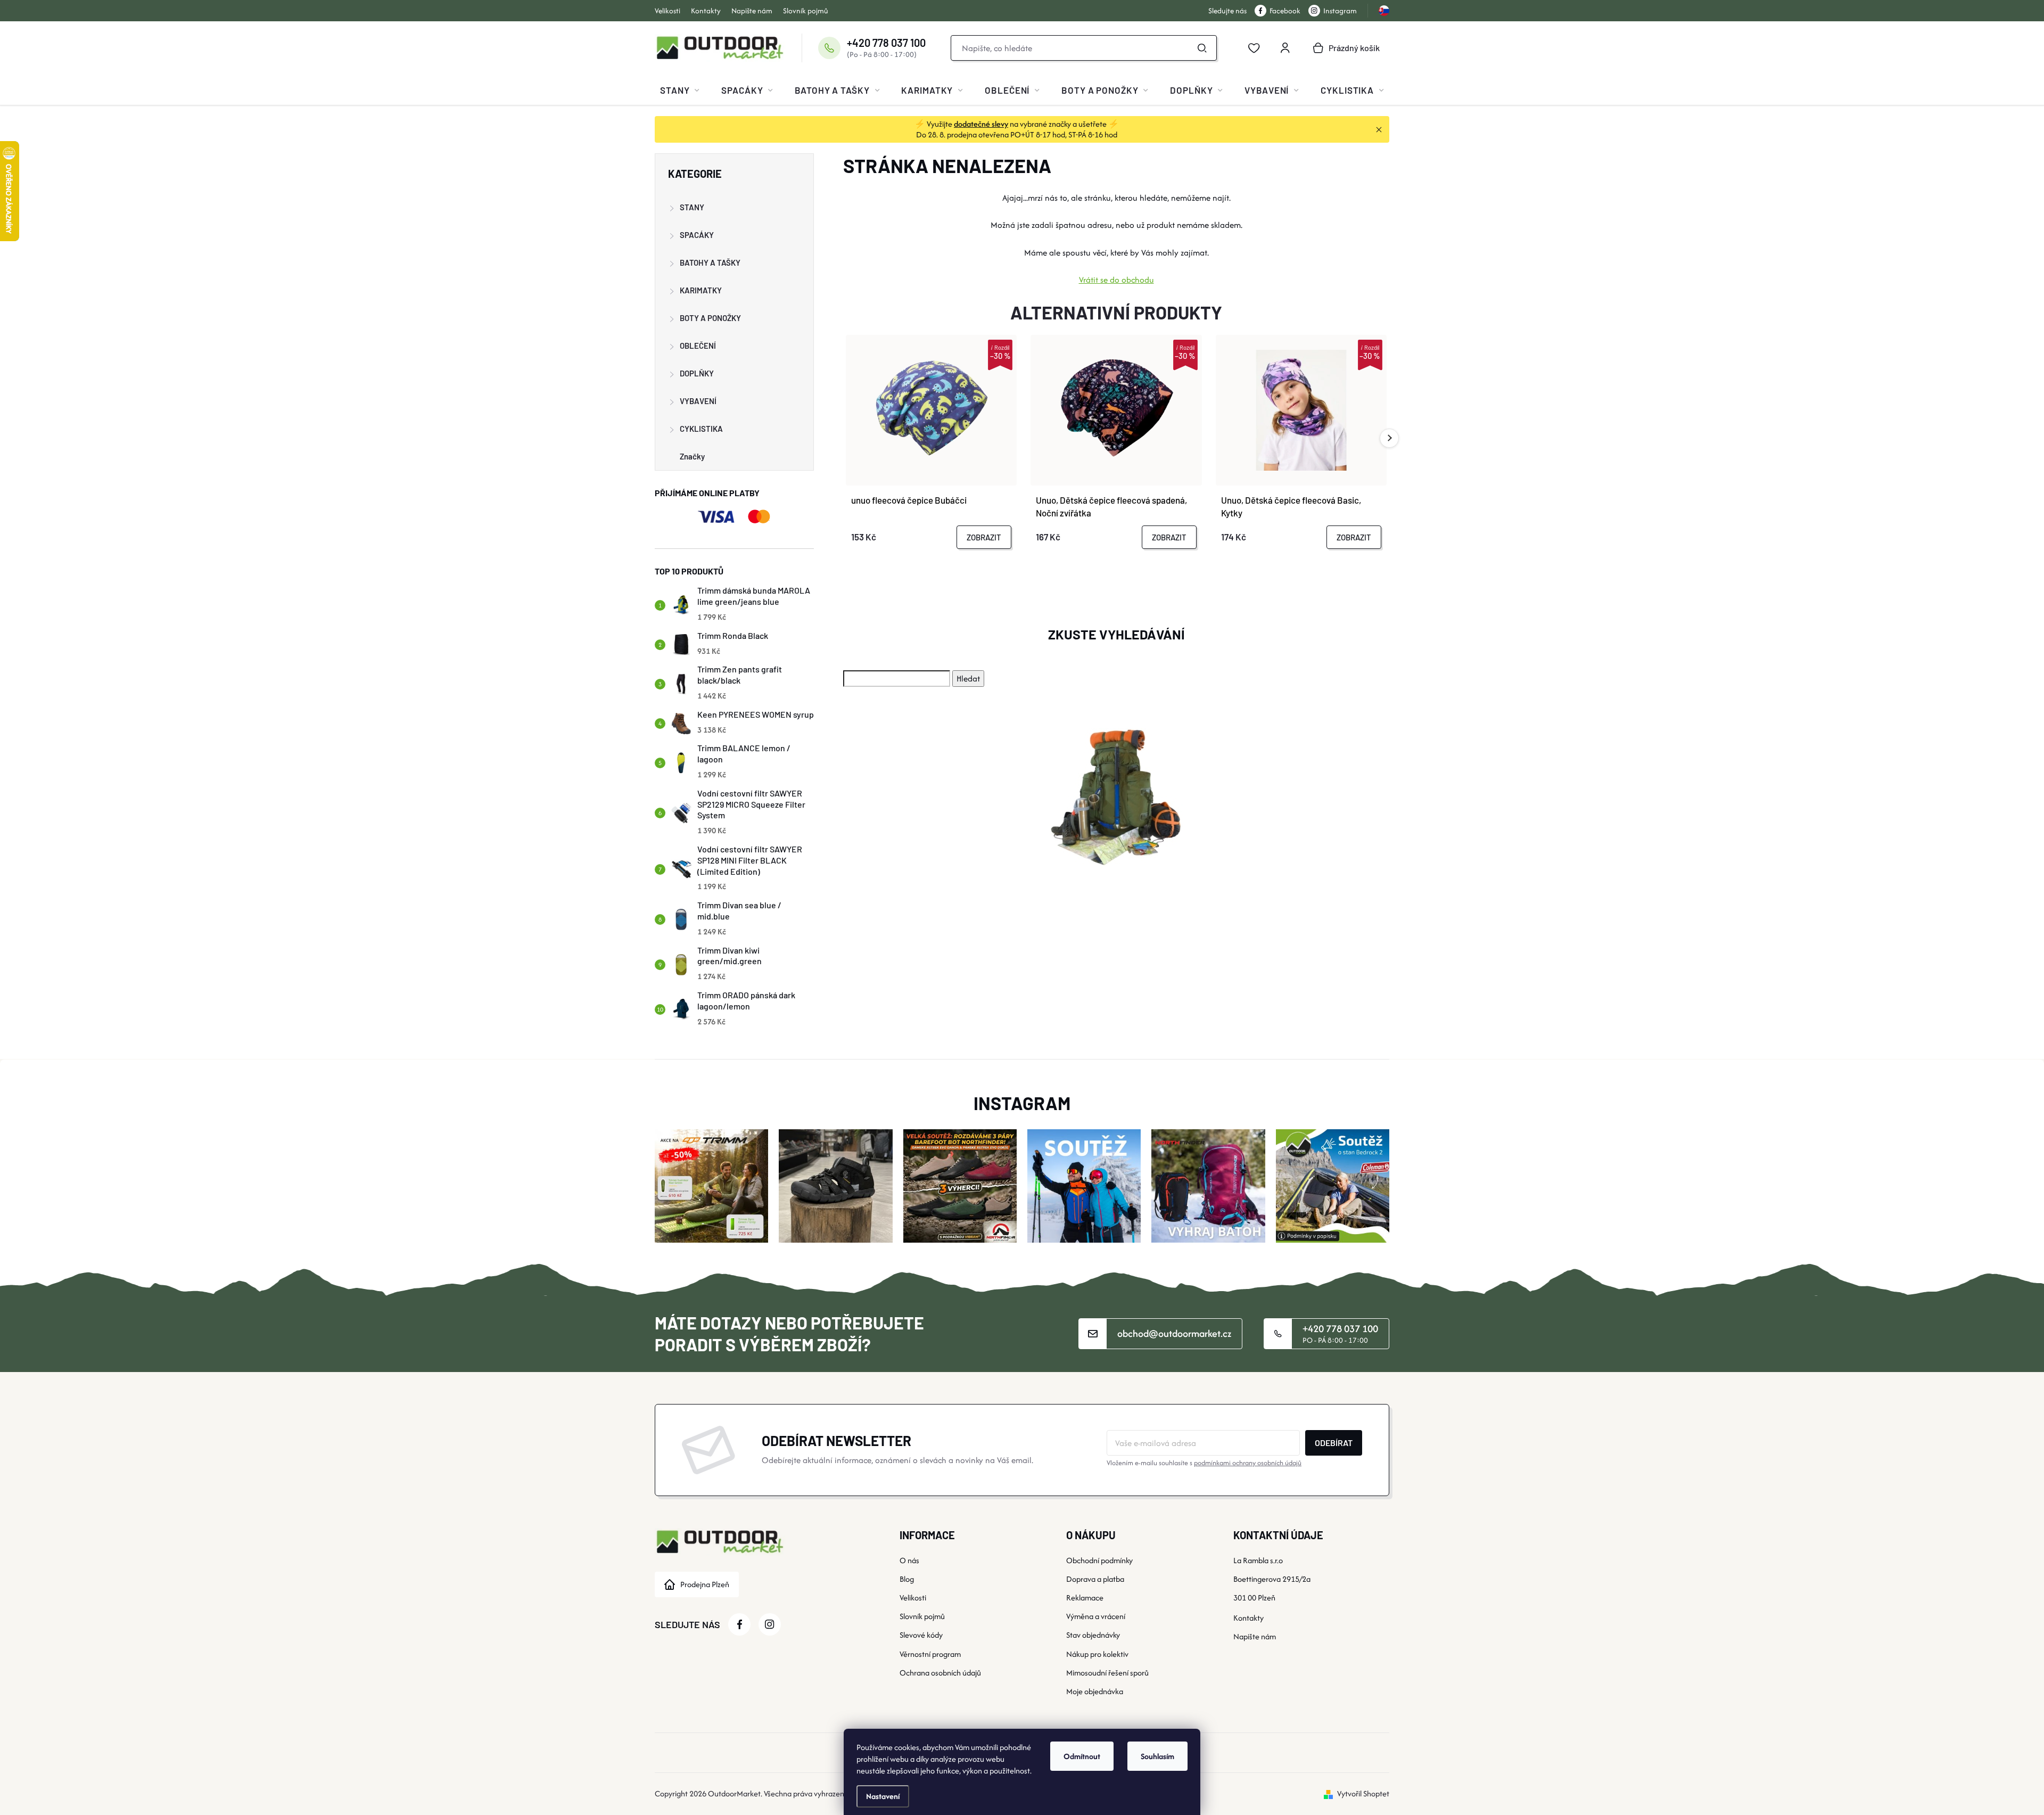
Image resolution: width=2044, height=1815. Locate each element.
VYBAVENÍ (698, 401)
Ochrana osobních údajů (940, 1673)
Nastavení (883, 1796)
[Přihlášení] (1285, 48)
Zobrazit (984, 537)
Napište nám (752, 11)
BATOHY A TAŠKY (710, 262)
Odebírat (1334, 1443)
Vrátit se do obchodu (1116, 280)
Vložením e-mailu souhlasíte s (1204, 1463)
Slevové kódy (921, 1635)
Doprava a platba (1095, 1579)
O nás (909, 1560)
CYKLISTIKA (701, 429)
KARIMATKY (701, 290)
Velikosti (667, 11)
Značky (692, 456)
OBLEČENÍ (698, 346)
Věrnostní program (930, 1654)
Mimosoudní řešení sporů (1107, 1673)
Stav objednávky (1093, 1635)
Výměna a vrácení (1096, 1616)
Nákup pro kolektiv (1097, 1654)
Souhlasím (1157, 1756)
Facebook (1285, 11)
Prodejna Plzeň (705, 1584)
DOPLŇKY (697, 373)
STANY (692, 207)
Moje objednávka (1095, 1691)
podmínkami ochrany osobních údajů (1248, 1463)
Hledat (1202, 48)
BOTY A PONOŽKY (710, 318)
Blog (907, 1579)
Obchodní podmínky (1099, 1560)
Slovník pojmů (806, 11)
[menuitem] (680, 90)
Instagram (1340, 11)
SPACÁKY (697, 235)
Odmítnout (1082, 1756)
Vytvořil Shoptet (1363, 1793)
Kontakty (706, 11)
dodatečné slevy (981, 124)
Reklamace (1085, 1598)
